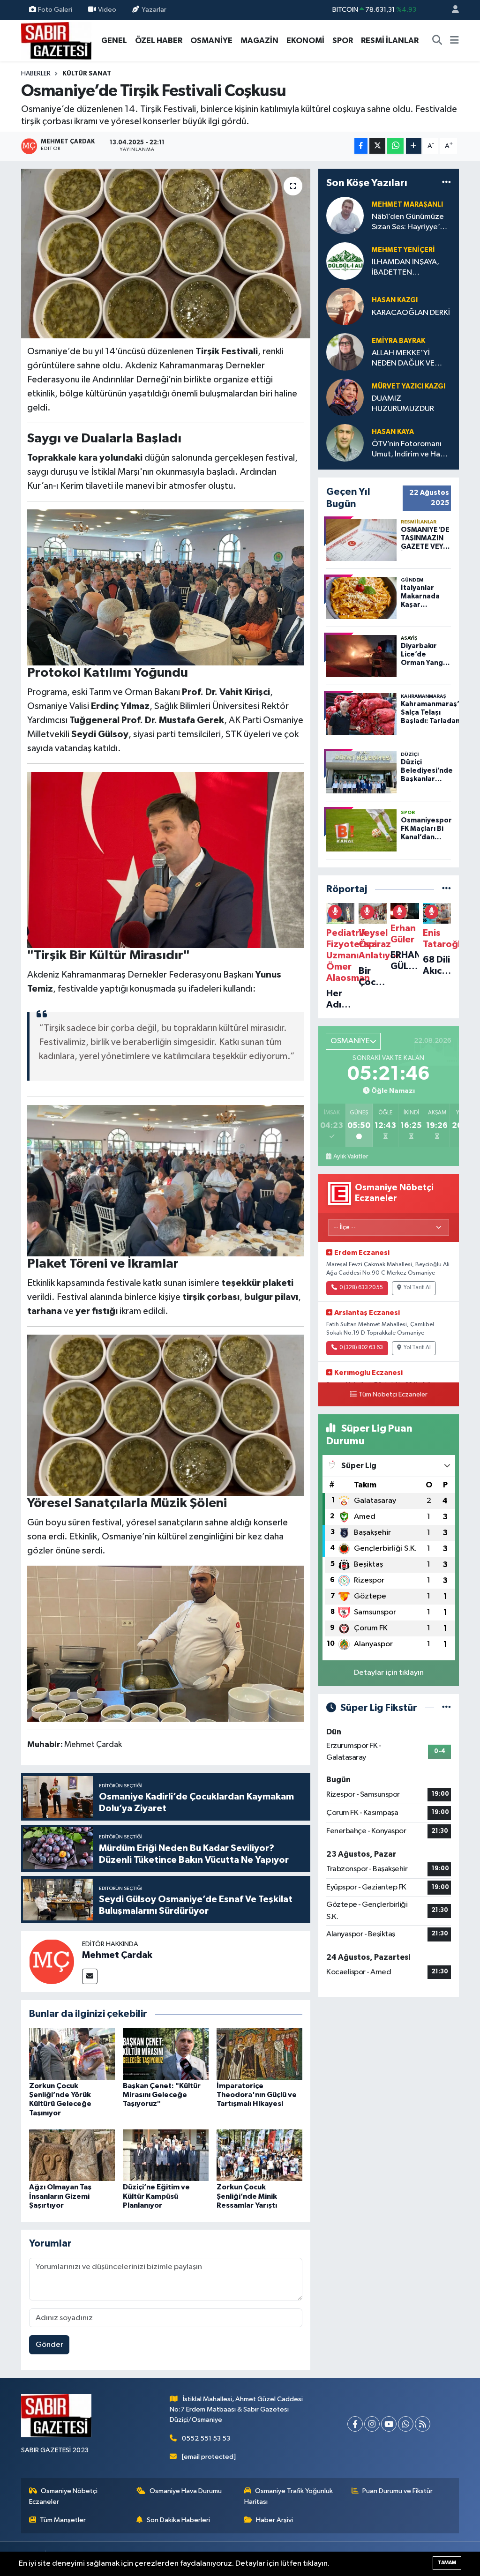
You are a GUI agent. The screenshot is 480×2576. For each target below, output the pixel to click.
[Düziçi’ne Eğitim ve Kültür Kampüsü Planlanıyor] (166, 2155)
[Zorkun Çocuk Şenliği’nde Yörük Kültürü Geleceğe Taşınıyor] (72, 2054)
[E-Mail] (90, 1976)
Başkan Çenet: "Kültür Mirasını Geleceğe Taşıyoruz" (162, 2095)
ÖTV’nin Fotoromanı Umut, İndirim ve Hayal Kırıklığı (411, 450)
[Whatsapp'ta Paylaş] (395, 146)
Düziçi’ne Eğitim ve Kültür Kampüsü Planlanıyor (156, 2196)
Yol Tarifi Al (417, 1288)
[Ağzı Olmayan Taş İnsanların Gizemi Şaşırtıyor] (72, 2155)
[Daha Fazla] (414, 146)
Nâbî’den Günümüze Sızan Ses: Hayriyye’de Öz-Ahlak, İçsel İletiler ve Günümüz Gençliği (411, 222)
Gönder (49, 2345)
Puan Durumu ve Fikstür (397, 2491)
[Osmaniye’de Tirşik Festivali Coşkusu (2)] (166, 859)
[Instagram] (372, 2424)
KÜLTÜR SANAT (87, 74)
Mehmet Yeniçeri (403, 250)
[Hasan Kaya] (345, 443)
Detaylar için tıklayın (389, 1673)
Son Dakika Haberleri (178, 2520)
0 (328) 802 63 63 (361, 1348)
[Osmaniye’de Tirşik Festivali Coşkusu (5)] (166, 1643)
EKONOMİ (305, 41)
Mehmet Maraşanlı (407, 205)
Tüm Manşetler (63, 2520)
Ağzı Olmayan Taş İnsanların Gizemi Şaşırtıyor (60, 2196)
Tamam (447, 2563)
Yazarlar (154, 10)
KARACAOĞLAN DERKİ (411, 313)
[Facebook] (355, 2424)
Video (107, 10)
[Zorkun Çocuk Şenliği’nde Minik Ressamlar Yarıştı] (259, 2155)
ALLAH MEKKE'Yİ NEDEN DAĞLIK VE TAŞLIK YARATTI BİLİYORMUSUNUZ (404, 359)
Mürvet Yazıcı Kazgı (409, 386)
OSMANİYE (211, 41)
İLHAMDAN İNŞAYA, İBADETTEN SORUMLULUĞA (405, 268)
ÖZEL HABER (159, 41)
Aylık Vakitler (351, 1157)
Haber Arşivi (274, 2520)
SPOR (343, 41)
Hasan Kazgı (395, 300)
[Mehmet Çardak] (52, 1961)
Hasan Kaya (393, 432)
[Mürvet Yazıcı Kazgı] (345, 397)
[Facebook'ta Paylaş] (361, 146)
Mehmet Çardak (117, 1955)
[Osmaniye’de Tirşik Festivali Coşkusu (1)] (166, 587)
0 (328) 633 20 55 (361, 1288)
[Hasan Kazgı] (345, 306)
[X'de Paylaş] (377, 146)
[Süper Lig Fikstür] (446, 1708)
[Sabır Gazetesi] (56, 40)
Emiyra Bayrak (398, 341)
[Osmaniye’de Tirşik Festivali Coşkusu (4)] (166, 1415)
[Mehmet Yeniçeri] (345, 261)
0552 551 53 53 (206, 2438)
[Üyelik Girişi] (451, 10)
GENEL (114, 41)
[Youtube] (389, 2424)
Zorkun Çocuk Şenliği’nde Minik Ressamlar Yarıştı (247, 2196)
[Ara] (437, 41)
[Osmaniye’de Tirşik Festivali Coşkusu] (166, 254)
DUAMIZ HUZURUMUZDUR (403, 403)
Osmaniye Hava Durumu (186, 2491)
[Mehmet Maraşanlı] (345, 215)
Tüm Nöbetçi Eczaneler (393, 1395)
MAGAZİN (259, 41)
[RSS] (423, 2424)
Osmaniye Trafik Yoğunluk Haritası (289, 2496)
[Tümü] (446, 183)
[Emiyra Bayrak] (345, 352)
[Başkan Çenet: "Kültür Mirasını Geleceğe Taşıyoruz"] (166, 2054)
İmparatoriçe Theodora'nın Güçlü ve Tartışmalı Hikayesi (257, 2095)
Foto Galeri (55, 10)
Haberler (36, 74)
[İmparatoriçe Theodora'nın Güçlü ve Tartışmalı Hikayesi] (259, 2054)
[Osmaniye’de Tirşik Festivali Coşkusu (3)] (166, 1180)
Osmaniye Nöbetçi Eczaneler (64, 2496)
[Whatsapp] (406, 2424)
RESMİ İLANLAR (390, 41)
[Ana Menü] (454, 41)
